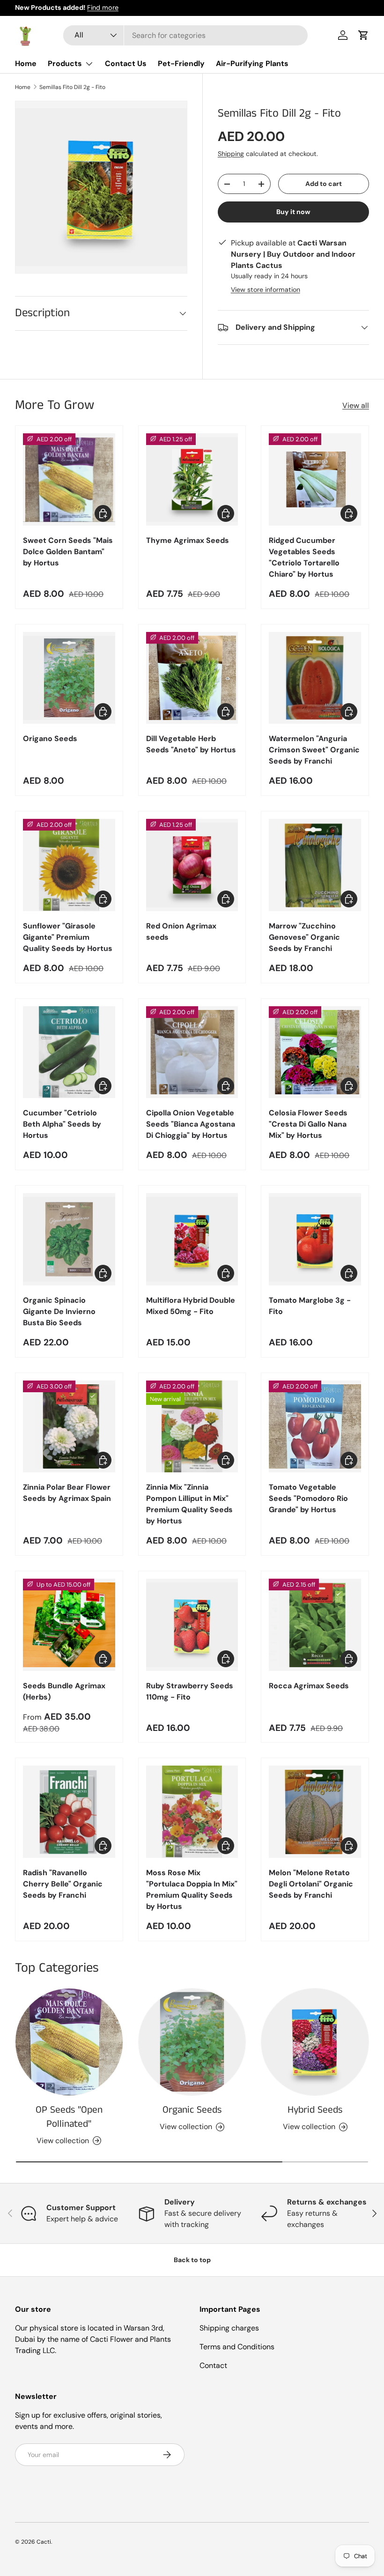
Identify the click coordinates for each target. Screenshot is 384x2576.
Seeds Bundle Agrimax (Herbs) (64, 1691)
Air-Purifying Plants (252, 63)
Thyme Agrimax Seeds (188, 540)
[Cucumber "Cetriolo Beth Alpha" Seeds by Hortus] (69, 1052)
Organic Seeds (192, 2110)
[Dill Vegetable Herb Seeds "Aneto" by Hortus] (192, 678)
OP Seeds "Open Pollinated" (69, 2117)
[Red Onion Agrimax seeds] (192, 865)
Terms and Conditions (237, 2347)
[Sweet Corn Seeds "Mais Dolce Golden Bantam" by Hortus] (69, 479)
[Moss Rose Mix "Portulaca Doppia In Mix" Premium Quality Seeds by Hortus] (192, 1812)
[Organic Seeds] (192, 2042)
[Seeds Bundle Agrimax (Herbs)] (69, 1625)
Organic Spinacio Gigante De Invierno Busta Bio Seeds (59, 1311)
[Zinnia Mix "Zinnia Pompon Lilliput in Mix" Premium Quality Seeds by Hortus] (192, 1427)
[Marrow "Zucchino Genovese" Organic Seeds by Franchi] (315, 865)
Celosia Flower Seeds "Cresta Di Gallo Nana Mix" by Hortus (308, 1124)
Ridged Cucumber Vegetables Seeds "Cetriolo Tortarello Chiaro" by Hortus (304, 557)
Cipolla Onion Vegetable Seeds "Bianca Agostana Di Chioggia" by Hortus (191, 1124)
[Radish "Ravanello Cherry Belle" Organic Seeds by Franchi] (69, 1812)
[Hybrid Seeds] (315, 2042)
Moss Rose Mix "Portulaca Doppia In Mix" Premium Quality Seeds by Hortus (192, 1889)
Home (26, 63)
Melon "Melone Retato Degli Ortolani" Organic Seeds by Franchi (311, 1884)
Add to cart (324, 184)
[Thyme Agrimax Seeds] (192, 479)
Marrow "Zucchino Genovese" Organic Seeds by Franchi (304, 937)
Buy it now (293, 212)
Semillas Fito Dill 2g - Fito (72, 87)
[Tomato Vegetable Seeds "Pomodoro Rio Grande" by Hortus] (315, 1427)
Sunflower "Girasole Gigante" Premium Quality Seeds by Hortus (68, 937)
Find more (103, 7)
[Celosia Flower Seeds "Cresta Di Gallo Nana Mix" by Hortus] (315, 1052)
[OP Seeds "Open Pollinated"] (69, 2042)
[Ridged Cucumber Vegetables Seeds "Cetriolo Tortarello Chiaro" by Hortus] (315, 479)
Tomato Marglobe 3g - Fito (310, 1306)
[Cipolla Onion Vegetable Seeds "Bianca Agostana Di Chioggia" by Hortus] (192, 1052)
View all (356, 405)
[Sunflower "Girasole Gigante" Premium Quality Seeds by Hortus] (69, 865)
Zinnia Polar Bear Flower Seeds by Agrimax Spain (67, 1493)
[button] (363, 35)
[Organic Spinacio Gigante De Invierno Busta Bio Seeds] (69, 1239)
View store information (266, 290)
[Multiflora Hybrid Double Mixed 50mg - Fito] (192, 1239)
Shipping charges (229, 2328)
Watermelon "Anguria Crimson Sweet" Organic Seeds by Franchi (314, 750)
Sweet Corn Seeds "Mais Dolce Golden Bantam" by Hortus (68, 552)
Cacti (44, 2542)
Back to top (192, 2260)
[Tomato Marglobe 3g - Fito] (315, 1239)
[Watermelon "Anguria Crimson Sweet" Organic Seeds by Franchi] (315, 678)
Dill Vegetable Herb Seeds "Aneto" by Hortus (191, 744)
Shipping (231, 154)
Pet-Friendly (181, 63)
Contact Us (126, 63)
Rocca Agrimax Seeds (309, 1686)
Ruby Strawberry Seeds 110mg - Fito (190, 1691)
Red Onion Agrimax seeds (181, 932)
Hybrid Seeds (315, 2110)
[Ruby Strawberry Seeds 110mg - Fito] (192, 1625)
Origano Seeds (50, 739)
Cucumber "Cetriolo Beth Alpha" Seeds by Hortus (62, 1124)
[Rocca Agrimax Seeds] (315, 1625)
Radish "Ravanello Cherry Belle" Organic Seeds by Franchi (63, 1884)
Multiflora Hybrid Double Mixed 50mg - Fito (191, 1306)
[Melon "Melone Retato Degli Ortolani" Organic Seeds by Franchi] (315, 1812)
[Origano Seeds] (69, 678)
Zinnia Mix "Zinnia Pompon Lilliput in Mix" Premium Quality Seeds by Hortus (189, 1504)
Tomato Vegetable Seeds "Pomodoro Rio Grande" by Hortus (308, 1498)
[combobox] (186, 35)
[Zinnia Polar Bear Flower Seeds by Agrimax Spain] (69, 1427)
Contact (213, 2365)
